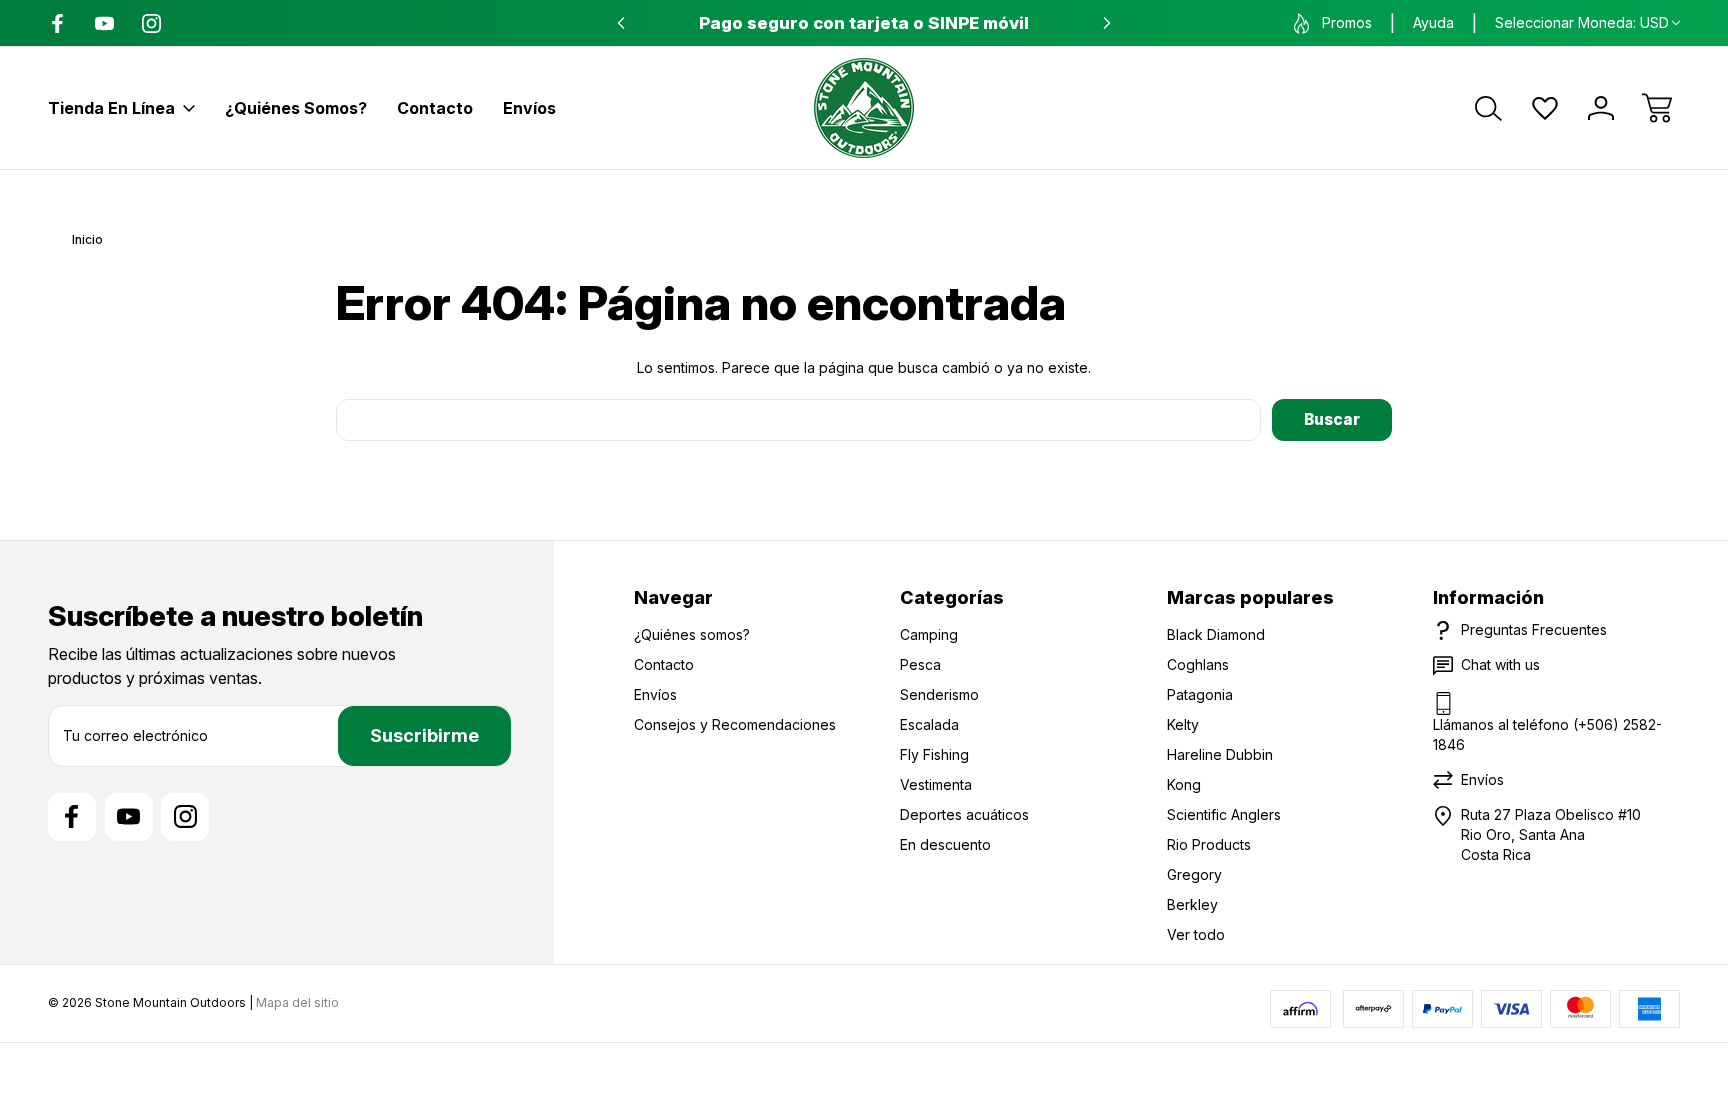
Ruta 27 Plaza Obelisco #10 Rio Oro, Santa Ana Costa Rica (1551, 834)
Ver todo (1196, 934)
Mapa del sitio (297, 1002)
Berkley (1192, 904)
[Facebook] (57, 23)
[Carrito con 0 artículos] (1657, 108)
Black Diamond (1216, 634)
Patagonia (1200, 694)
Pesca (920, 664)
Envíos (529, 108)
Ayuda (1433, 22)
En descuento (945, 844)
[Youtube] (104, 23)
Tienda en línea (111, 108)
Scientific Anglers (1224, 814)
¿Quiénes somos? (296, 108)
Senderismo (939, 694)
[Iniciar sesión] (1601, 108)
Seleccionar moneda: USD (1582, 22)
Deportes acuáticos (964, 814)
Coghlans (1198, 664)
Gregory (1194, 874)
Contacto (435, 108)
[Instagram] (151, 23)
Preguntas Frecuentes (1534, 629)
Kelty (1183, 724)
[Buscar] (1489, 108)
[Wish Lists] (1545, 108)
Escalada (929, 724)
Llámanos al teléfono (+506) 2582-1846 (1547, 734)
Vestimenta (936, 784)
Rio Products (1209, 844)
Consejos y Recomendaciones (735, 724)
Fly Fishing (934, 754)
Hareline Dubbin (1220, 754)
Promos (1347, 22)
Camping (929, 634)
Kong (1184, 784)
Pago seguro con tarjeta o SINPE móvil (864, 23)
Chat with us (1500, 664)
